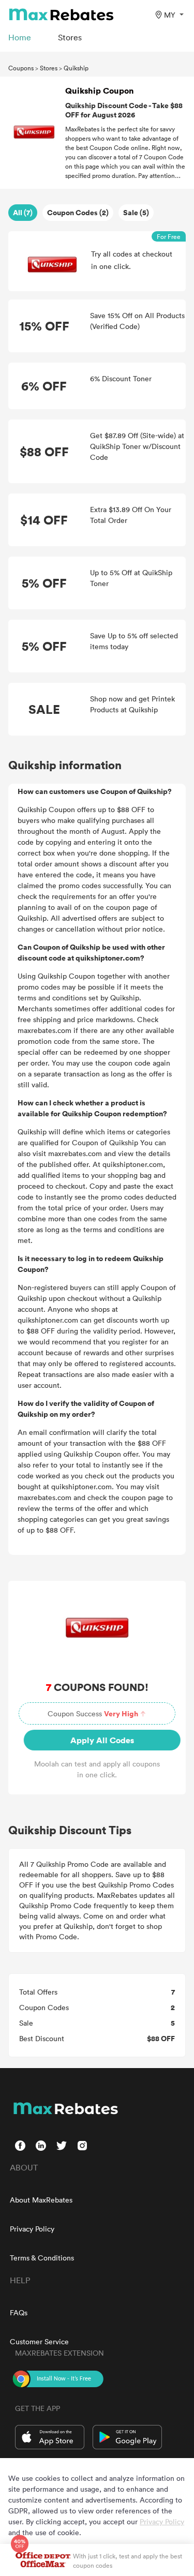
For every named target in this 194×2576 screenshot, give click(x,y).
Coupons (21, 68)
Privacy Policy (32, 2229)
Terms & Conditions (42, 2258)
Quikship (76, 68)
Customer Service (39, 2341)
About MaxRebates (41, 2200)
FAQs (19, 2312)
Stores (49, 68)
